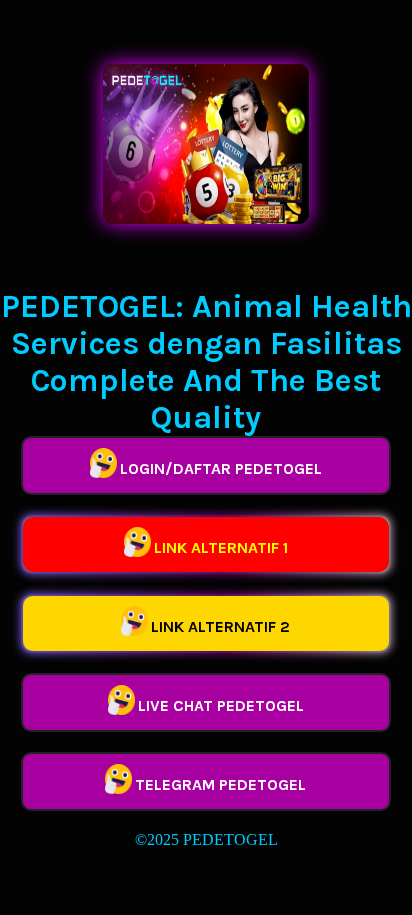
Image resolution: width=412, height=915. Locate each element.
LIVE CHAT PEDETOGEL (221, 705)
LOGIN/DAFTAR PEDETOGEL (221, 468)
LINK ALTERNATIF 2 (220, 626)
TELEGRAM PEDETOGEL (220, 784)
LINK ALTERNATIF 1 (221, 547)
